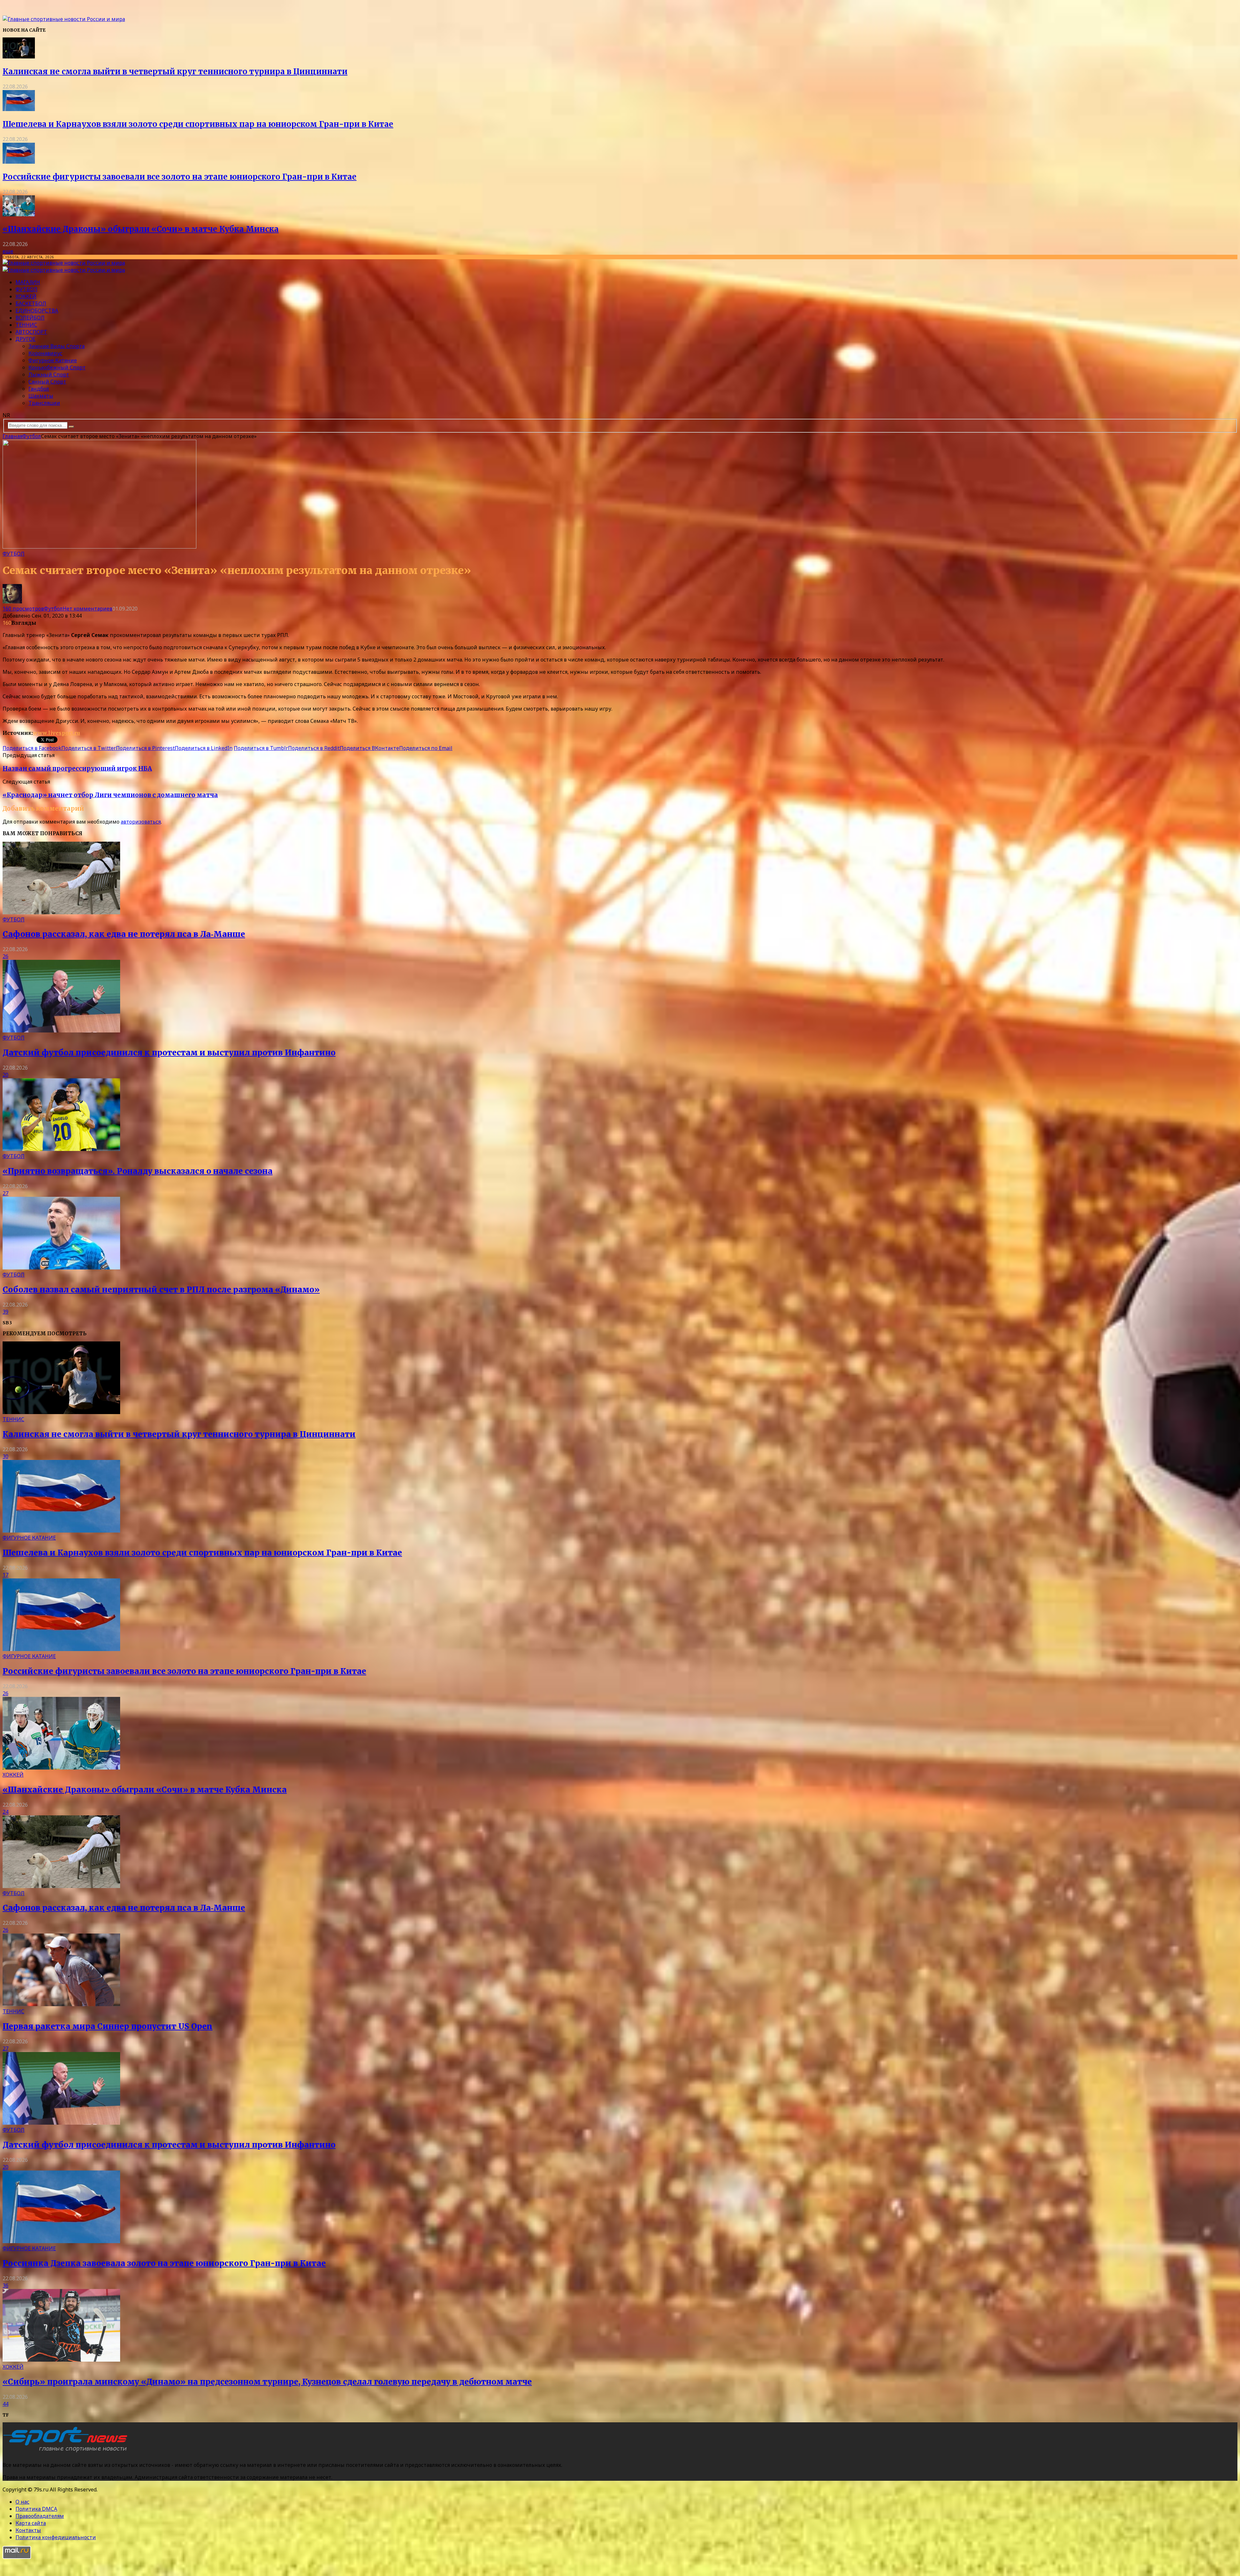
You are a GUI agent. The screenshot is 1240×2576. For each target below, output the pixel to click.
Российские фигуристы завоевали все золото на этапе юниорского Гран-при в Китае (180, 177)
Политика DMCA (36, 2509)
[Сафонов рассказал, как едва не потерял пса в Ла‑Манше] (61, 912)
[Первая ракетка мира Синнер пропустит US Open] (61, 2004)
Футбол (26, 289)
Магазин (28, 282)
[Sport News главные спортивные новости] (67, 2452)
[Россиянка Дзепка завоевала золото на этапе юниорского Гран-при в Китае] (61, 2241)
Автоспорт (31, 332)
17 (5, 1575)
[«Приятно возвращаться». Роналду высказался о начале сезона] (61, 1149)
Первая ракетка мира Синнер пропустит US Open (108, 2026)
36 (5, 2285)
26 (5, 956)
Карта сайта (31, 2523)
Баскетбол (31, 303)
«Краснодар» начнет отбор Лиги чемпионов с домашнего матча (110, 795)
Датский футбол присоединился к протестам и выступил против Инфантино (169, 1053)
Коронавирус (45, 353)
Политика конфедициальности (56, 2537)
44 (5, 2404)
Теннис (26, 325)
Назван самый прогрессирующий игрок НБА (77, 769)
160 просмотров (23, 609)
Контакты (28, 2530)
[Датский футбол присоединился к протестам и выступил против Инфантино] (61, 1031)
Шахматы (41, 396)
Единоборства (37, 311)
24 (5, 1812)
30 (5, 1456)
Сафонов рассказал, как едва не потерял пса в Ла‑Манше (124, 934)
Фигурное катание (53, 360)
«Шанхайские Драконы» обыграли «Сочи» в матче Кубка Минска (141, 229)
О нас (22, 2502)
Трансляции (44, 403)
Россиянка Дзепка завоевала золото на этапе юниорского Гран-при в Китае (164, 2263)
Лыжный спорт (49, 375)
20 (5, 1075)
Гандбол (39, 389)
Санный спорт (47, 382)
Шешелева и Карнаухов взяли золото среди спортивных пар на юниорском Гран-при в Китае (198, 124)
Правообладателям (40, 2516)
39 (5, 1312)
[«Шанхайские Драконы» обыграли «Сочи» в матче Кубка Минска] (19, 214)
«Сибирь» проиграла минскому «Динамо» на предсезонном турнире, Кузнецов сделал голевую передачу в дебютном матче (267, 2382)
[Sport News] (64, 19)
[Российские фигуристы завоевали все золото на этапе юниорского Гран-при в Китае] (19, 162)
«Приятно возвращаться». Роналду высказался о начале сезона (138, 1171)
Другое (26, 339)
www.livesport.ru (57, 733)
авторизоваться (141, 822)
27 (5, 1193)
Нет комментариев (88, 609)
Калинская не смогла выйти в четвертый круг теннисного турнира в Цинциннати (175, 72)
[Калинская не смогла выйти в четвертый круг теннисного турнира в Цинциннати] (19, 56)
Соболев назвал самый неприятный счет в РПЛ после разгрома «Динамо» (161, 1290)
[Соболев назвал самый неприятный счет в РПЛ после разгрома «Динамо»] (61, 1267)
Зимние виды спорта (57, 346)
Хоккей (26, 296)
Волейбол (30, 318)
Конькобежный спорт (57, 367)
